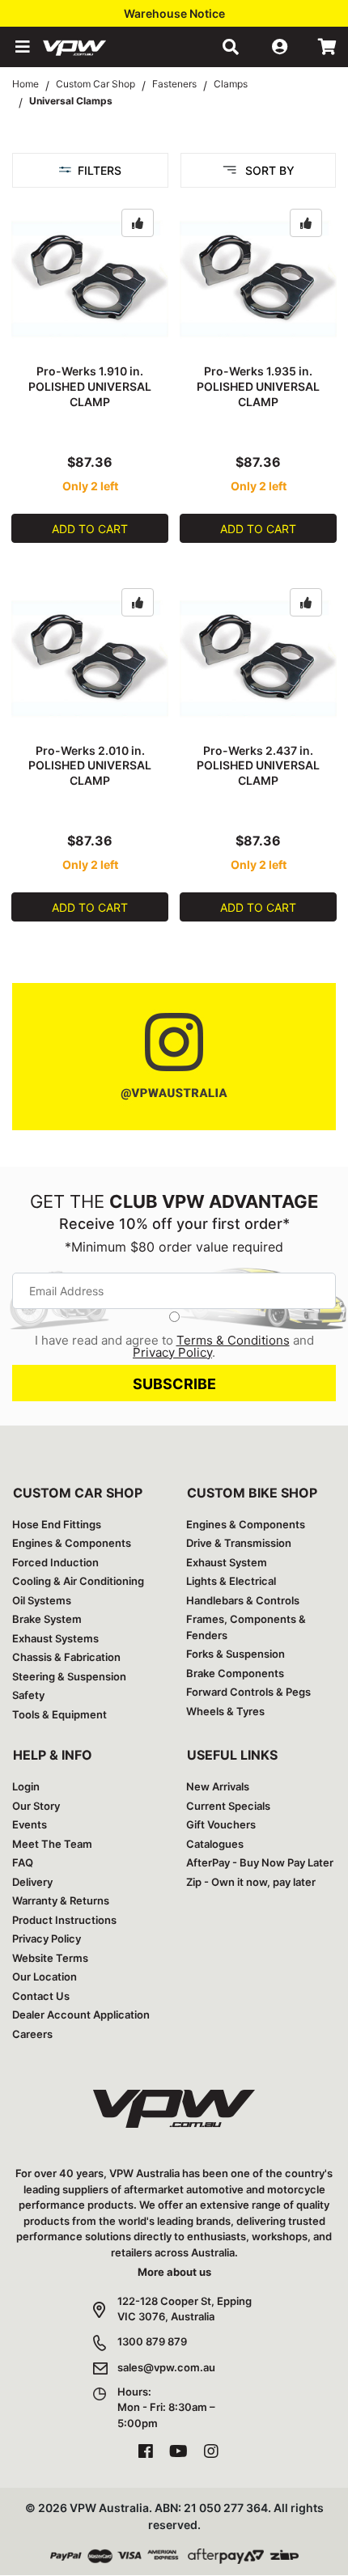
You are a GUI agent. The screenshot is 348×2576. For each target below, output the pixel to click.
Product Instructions (64, 1920)
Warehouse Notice (174, 13)
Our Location (45, 1976)
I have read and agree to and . (174, 1346)
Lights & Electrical (231, 1581)
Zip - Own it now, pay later (251, 1882)
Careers (32, 2034)
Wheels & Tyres (225, 1711)
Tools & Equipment (59, 1714)
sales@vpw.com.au (166, 2367)
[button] (21, 47)
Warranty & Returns (61, 1900)
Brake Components (235, 1673)
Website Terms (50, 1958)
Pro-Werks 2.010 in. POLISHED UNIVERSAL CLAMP (90, 766)
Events (30, 1824)
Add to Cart (90, 529)
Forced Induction (55, 1562)
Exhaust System (227, 1562)
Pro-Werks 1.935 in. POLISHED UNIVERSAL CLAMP (258, 386)
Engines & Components (72, 1543)
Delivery (32, 1882)
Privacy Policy (172, 1352)
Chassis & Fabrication (66, 1657)
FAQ (23, 1862)
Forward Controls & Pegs (248, 1692)
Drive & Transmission (239, 1543)
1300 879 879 (152, 2341)
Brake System (47, 1619)
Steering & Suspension (69, 1676)
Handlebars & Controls (243, 1600)
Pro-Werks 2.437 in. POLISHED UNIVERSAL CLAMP (258, 766)
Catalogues (215, 1844)
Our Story (36, 1806)
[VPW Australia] (95, 47)
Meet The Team (52, 1844)
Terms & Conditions (233, 1340)
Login (26, 1786)
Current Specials (228, 1806)
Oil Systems (42, 1600)
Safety (28, 1695)
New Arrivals (218, 1786)
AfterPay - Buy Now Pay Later (260, 1862)
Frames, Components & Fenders (246, 1627)
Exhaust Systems (55, 1638)
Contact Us (41, 1996)
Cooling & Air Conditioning (78, 1581)
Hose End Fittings (57, 1524)
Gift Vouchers (221, 1824)
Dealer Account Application (81, 2015)
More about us (174, 2272)
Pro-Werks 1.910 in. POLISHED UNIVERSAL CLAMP (90, 386)
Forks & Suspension (236, 1654)
